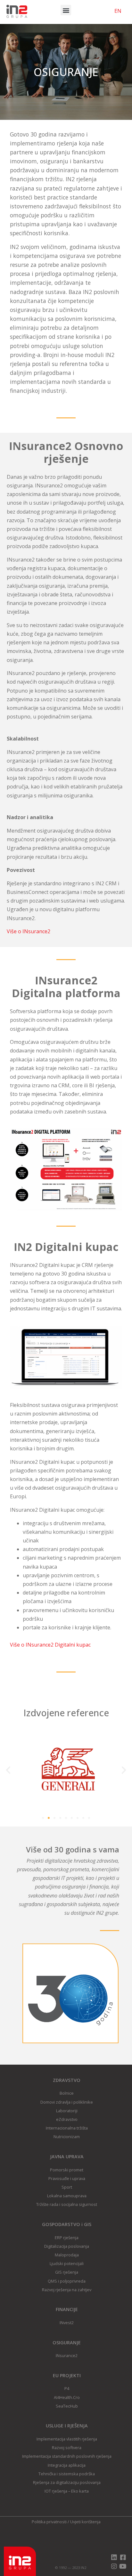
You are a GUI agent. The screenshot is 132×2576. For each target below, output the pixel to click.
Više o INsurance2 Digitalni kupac (50, 1645)
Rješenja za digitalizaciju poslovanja (67, 2482)
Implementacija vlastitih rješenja (67, 2439)
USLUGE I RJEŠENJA (67, 2426)
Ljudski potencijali (67, 2263)
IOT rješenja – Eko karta (67, 2491)
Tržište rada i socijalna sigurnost (67, 2204)
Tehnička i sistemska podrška (67, 2474)
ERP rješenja (67, 2238)
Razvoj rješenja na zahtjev (67, 2290)
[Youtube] (123, 2566)
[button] (66, 10)
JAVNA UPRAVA (67, 2157)
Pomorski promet (67, 2170)
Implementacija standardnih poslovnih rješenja (67, 2456)
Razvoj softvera (67, 2448)
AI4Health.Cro (67, 2397)
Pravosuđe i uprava (67, 2178)
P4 (67, 2388)
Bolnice (67, 2093)
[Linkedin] (114, 2557)
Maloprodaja (67, 2255)
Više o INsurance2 (29, 931)
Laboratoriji (67, 2111)
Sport (67, 2187)
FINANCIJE (67, 2309)
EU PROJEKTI (67, 2375)
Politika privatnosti (49, 2522)
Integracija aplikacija (67, 2465)
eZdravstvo (67, 2119)
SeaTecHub (67, 2406)
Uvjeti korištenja (85, 2522)
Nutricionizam (67, 2137)
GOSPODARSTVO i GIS (67, 2224)
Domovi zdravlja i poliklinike (67, 2102)
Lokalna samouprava (67, 2196)
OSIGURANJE (67, 2343)
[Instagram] (114, 2566)
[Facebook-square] (123, 2557)
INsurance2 (67, 2355)
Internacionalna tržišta (67, 2128)
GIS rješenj (66, 2272)
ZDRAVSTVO (67, 2080)
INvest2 (67, 2323)
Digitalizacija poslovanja (67, 2246)
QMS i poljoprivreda (67, 2281)
